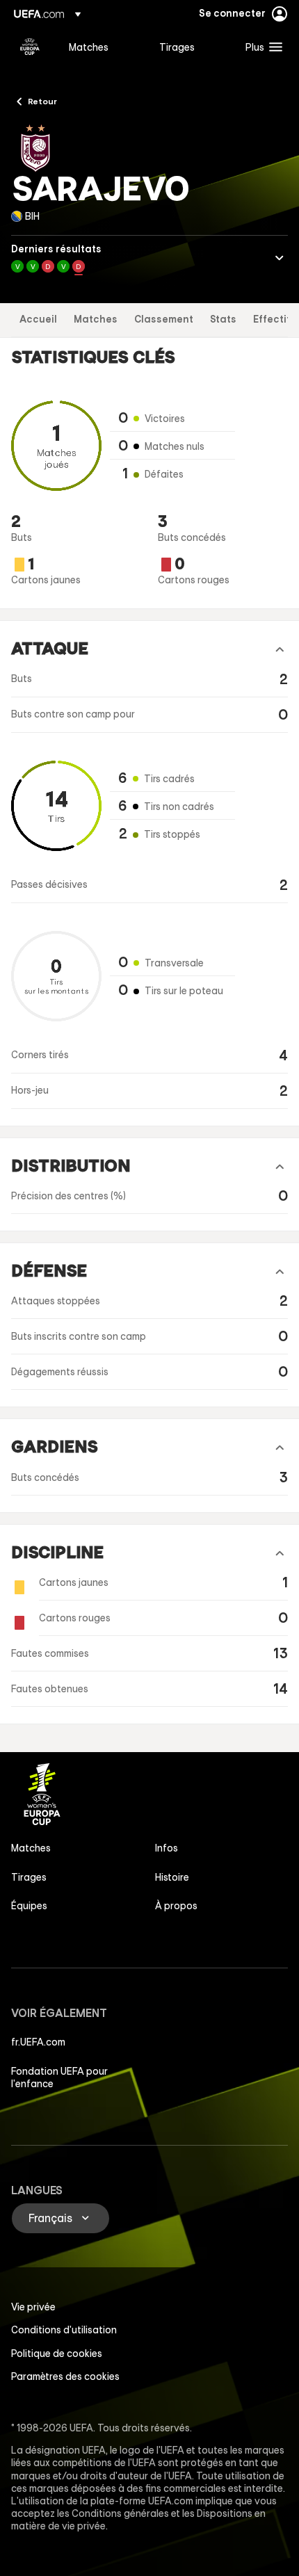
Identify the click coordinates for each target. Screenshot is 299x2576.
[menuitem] (102, 47)
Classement (164, 319)
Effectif (272, 319)
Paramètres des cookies (65, 2376)
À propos (176, 1906)
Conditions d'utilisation (64, 2330)
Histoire (172, 1877)
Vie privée (33, 2307)
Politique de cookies (57, 2354)
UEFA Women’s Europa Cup (30, 47)
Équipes (29, 1906)
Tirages (29, 1877)
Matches (96, 319)
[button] (261, 47)
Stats (223, 319)
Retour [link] (42, 101)
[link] (89, 47)
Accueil (38, 319)
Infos (167, 1848)
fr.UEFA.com (38, 2042)
